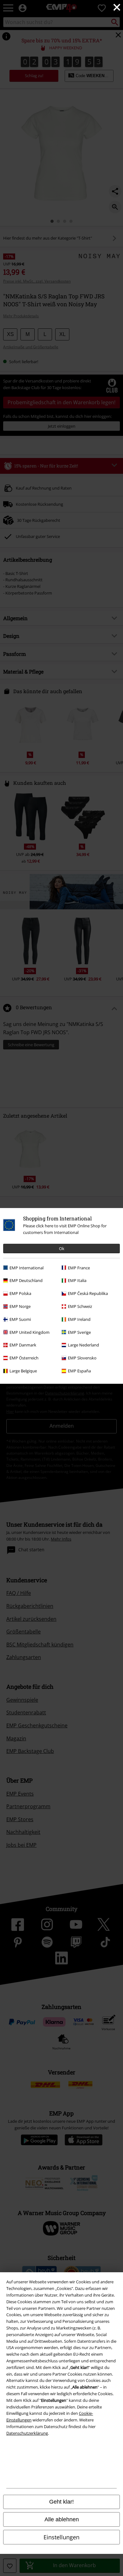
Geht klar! (61, 2502)
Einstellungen (61, 2537)
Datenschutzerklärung (27, 2433)
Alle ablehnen (62, 2519)
